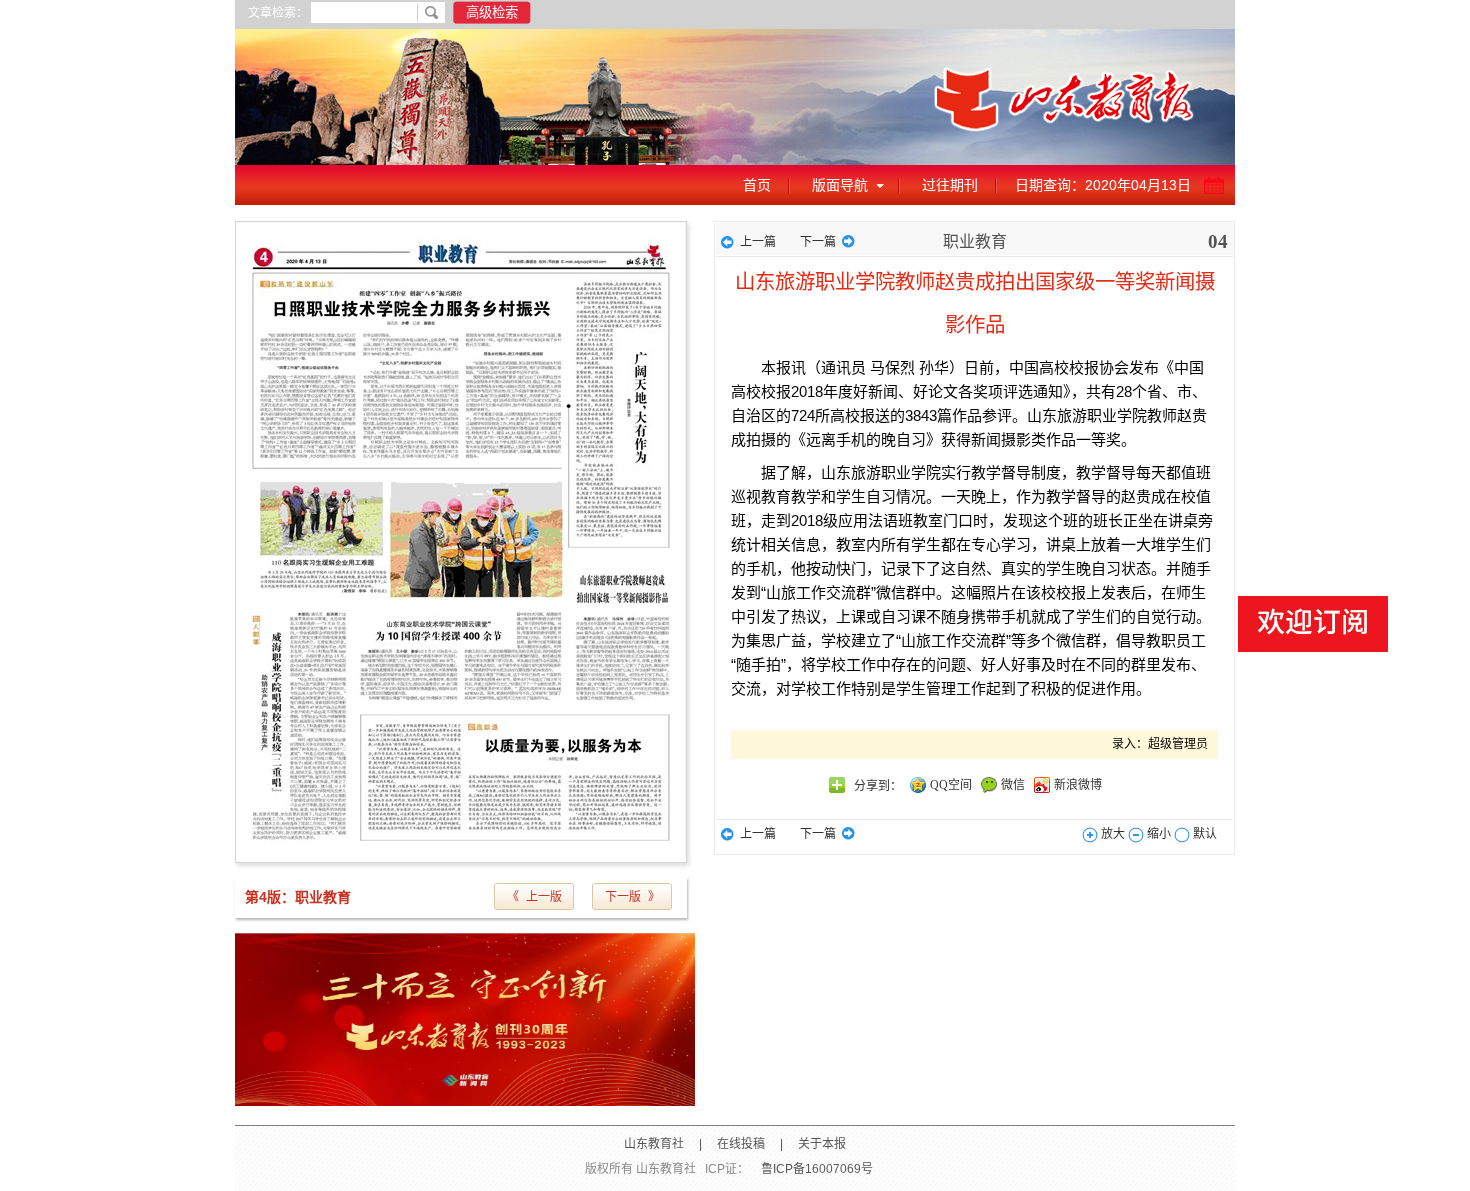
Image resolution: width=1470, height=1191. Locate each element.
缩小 (1157, 834)
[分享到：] (837, 785)
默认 (1203, 834)
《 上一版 (534, 897)
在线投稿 (741, 1144)
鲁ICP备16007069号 (817, 1169)
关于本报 (822, 1144)
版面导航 (840, 185)
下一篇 (818, 242)
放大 (1111, 834)
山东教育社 (654, 1144)
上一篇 (758, 242)
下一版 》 (632, 897)
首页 (757, 185)
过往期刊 (950, 185)
